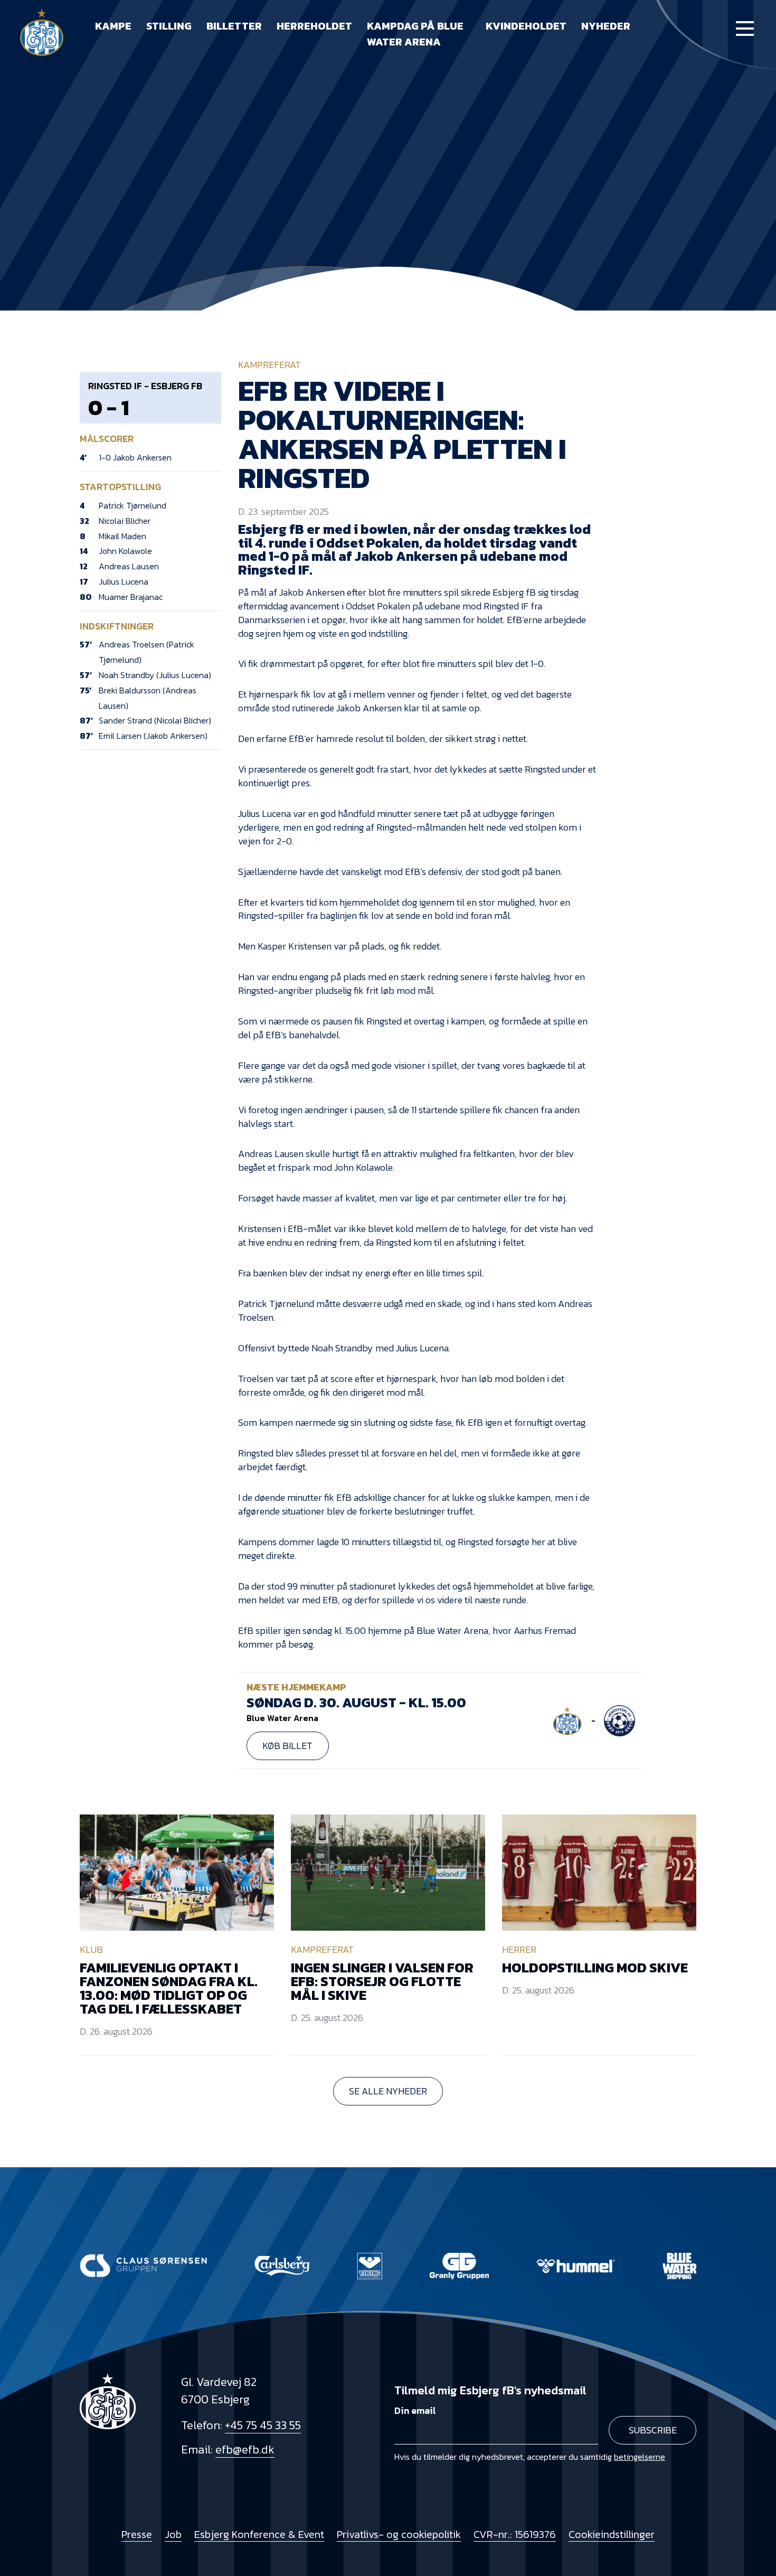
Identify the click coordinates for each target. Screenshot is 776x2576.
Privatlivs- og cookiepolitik (399, 2534)
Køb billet (287, 1746)
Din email (415, 2410)
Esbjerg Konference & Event (259, 2534)
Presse (137, 2534)
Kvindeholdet (526, 26)
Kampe (113, 26)
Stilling (169, 26)
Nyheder (606, 26)
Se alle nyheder (388, 2091)
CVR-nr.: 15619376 (515, 2534)
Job (173, 2534)
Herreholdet (314, 26)
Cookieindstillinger (612, 2534)
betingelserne (640, 2457)
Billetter (234, 26)
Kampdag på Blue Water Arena (415, 34)
